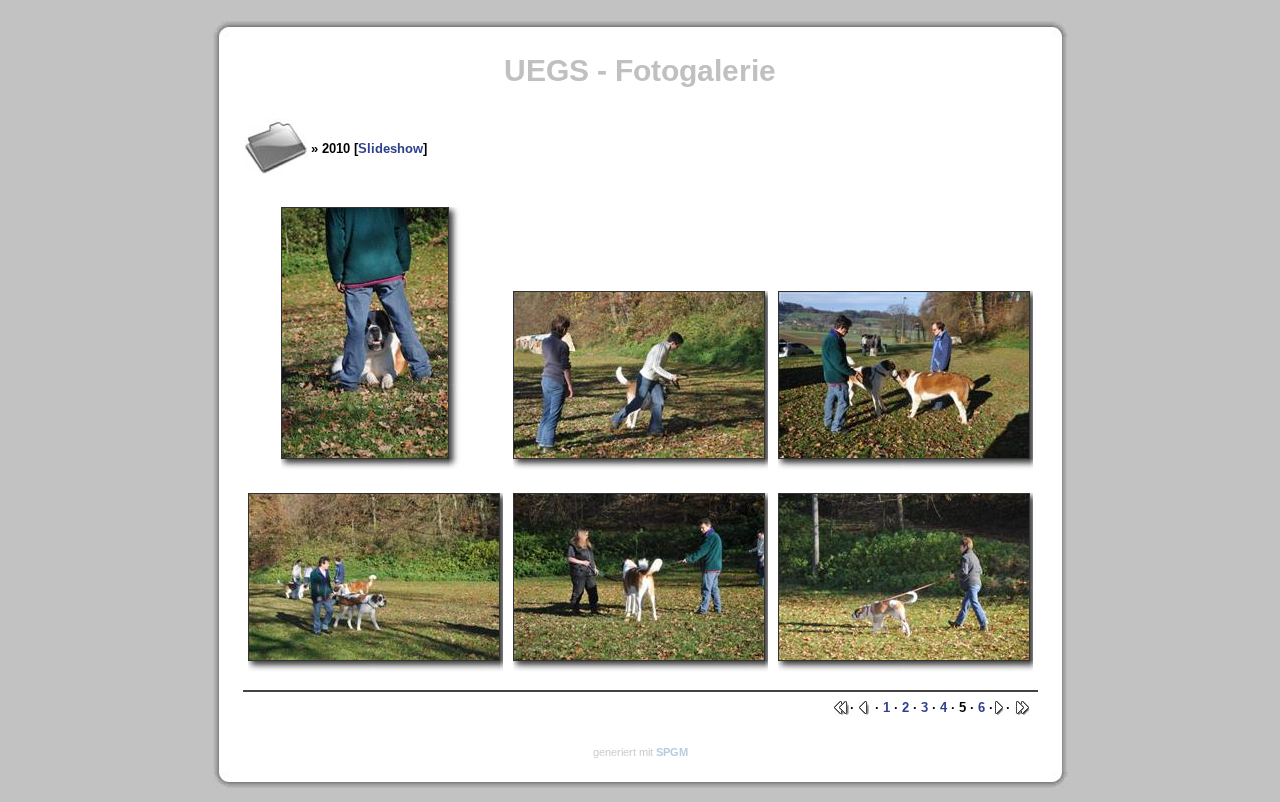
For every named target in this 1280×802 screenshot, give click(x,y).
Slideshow (390, 148)
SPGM (672, 752)
